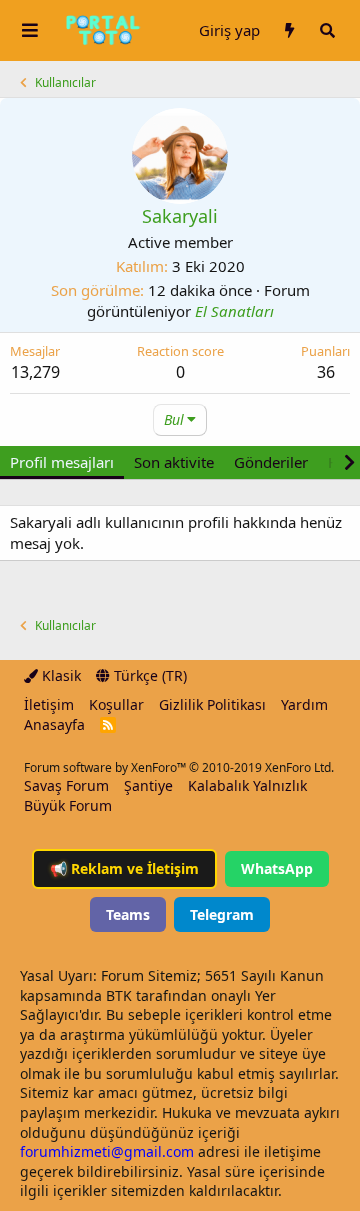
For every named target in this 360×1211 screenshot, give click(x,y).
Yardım (304, 704)
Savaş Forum (66, 785)
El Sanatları (234, 311)
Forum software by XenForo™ (179, 767)
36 (326, 372)
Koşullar (116, 704)
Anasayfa (54, 724)
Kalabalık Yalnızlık (247, 785)
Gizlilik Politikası (212, 704)
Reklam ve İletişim (124, 868)
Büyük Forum (68, 805)
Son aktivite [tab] (174, 462)
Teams (128, 914)
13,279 (35, 372)
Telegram (222, 914)
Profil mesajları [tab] (62, 462)
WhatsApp (277, 868)
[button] (30, 30)
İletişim (49, 704)
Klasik (59, 675)
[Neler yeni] (289, 30)
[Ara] (327, 30)
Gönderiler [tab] (271, 462)
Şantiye (148, 785)
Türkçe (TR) (148, 675)
